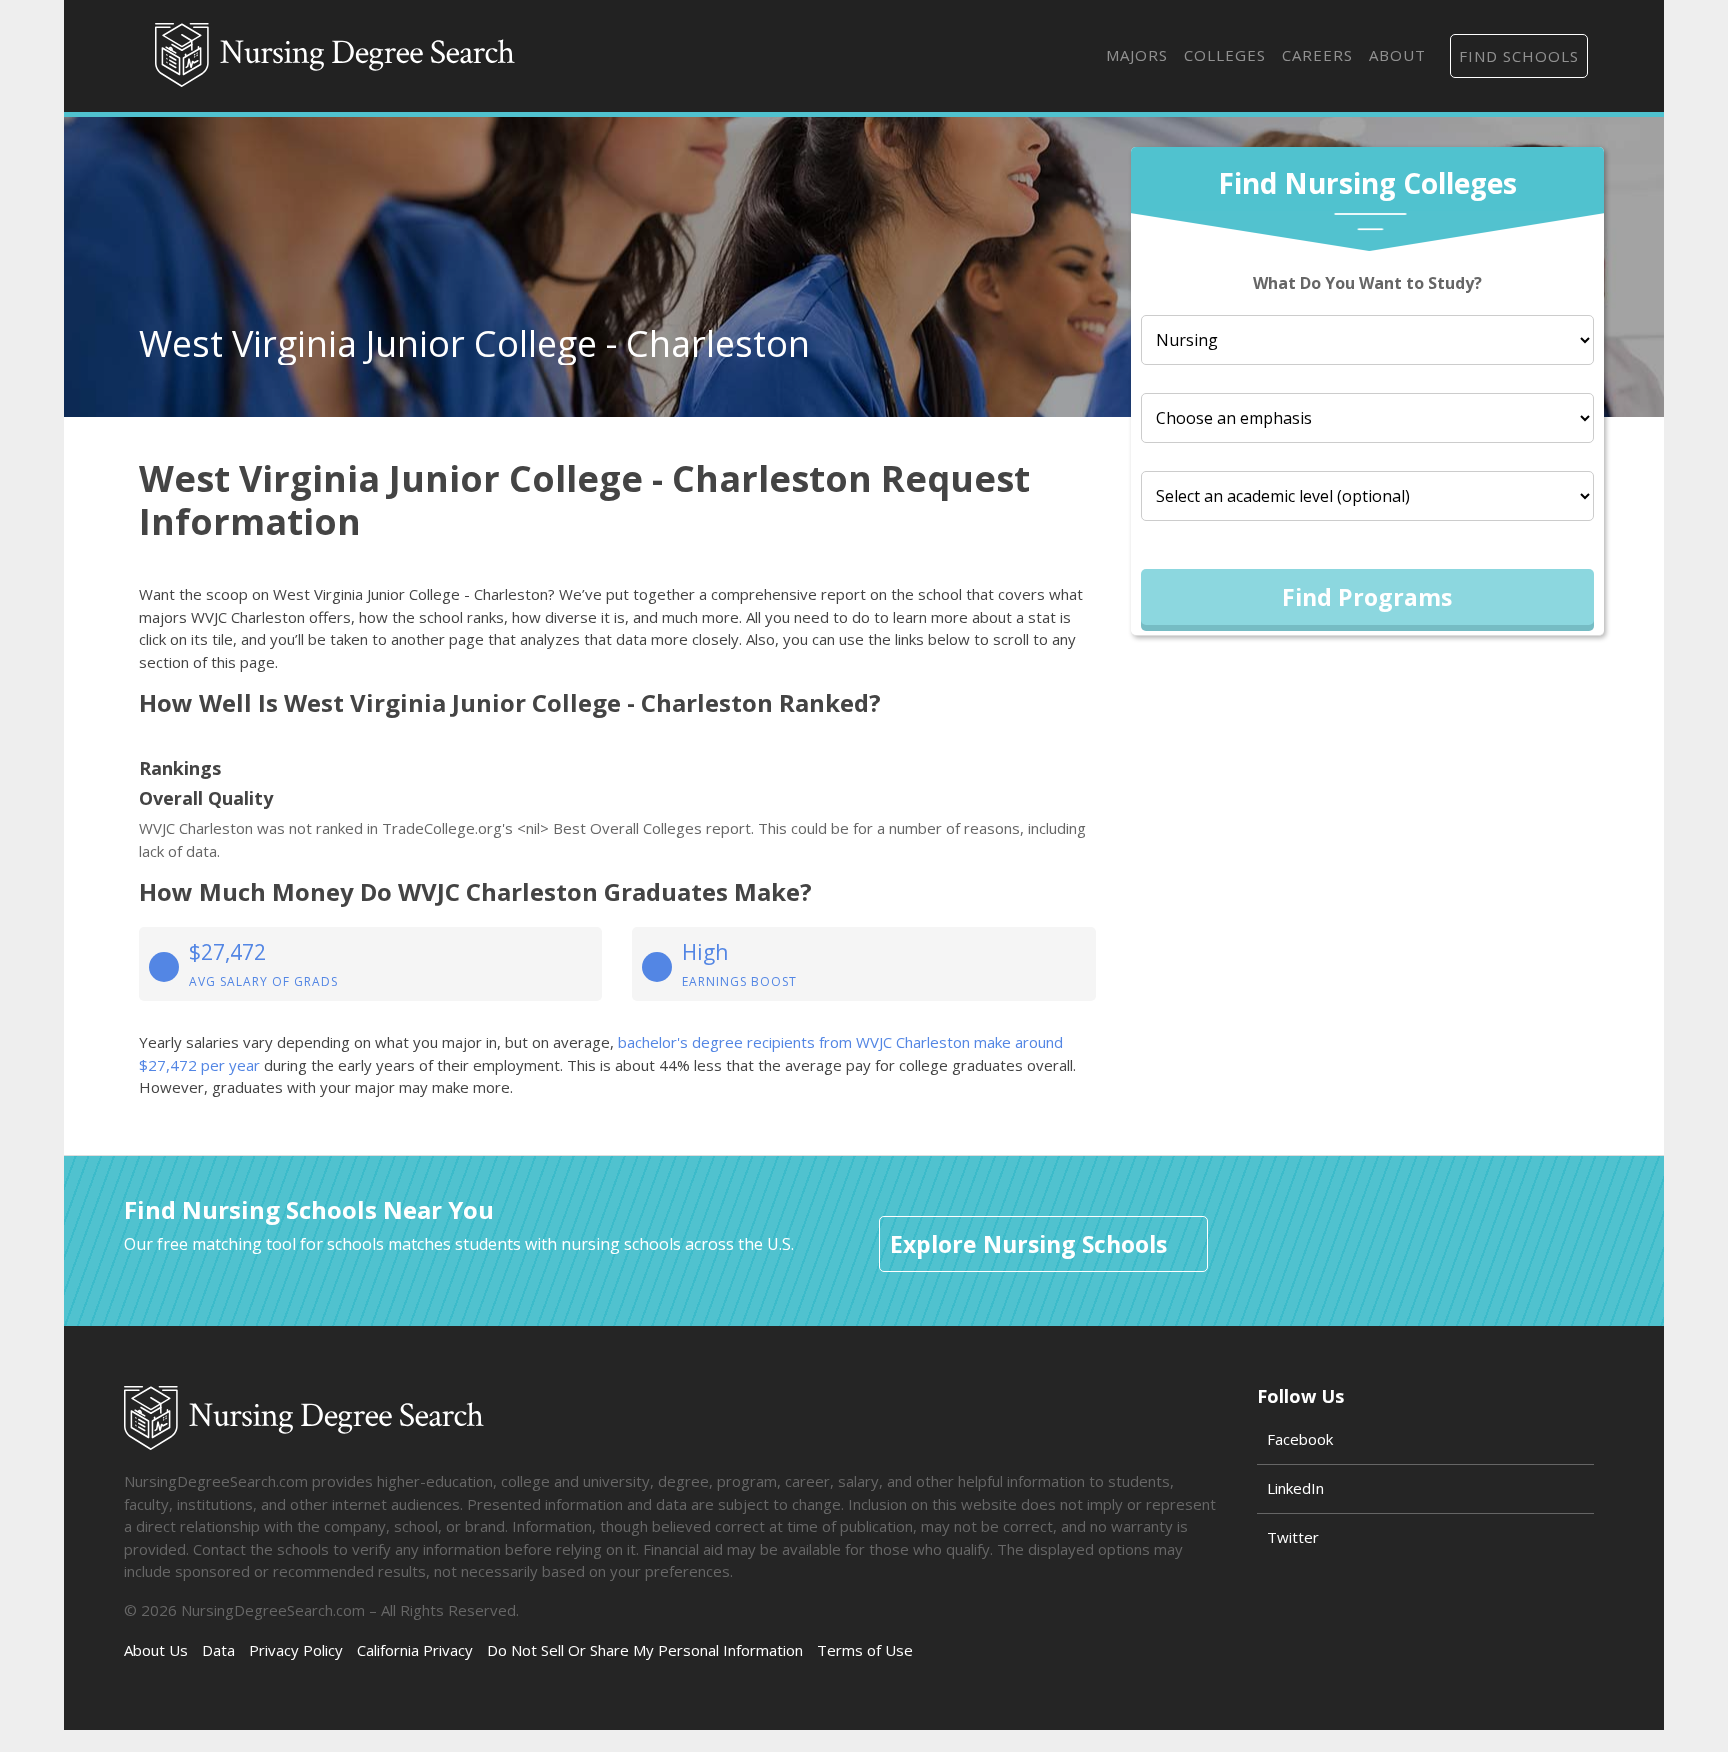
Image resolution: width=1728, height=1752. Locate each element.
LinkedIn (1295, 1488)
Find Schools (1519, 56)
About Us (156, 1650)
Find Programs (1367, 597)
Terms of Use (865, 1650)
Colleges (1225, 55)
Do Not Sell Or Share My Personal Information (645, 1650)
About (1397, 55)
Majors (1137, 55)
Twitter (1293, 1537)
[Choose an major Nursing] (1367, 340)
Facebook (1300, 1439)
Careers (1317, 55)
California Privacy (415, 1650)
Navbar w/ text (335, 56)
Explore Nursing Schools (1028, 1244)
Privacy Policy (296, 1650)
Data (218, 1650)
